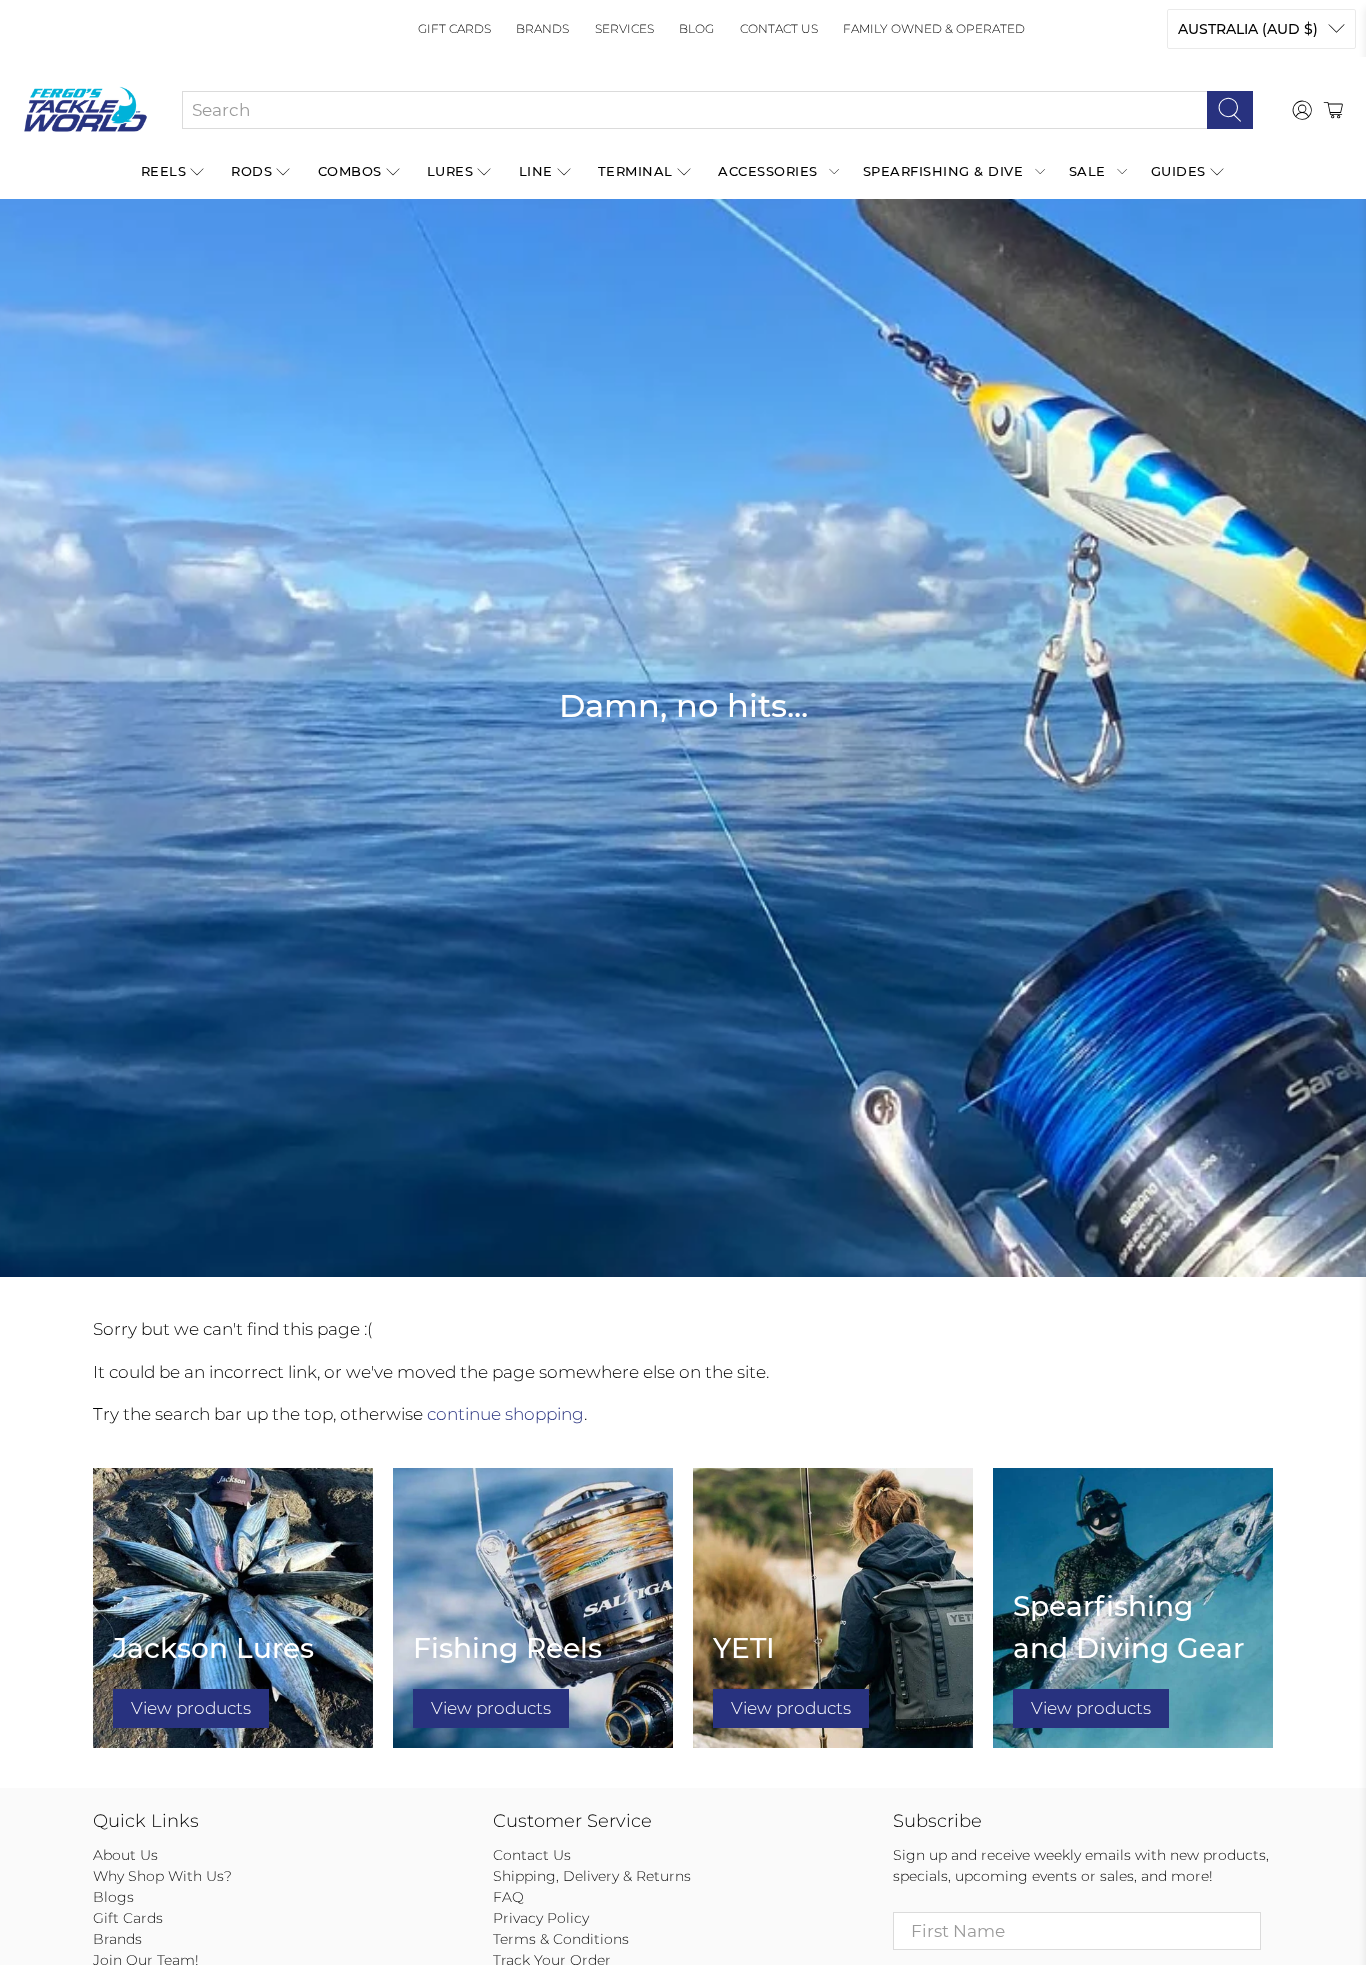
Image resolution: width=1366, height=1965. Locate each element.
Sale (1087, 171)
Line (536, 171)
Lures (450, 171)
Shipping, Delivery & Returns (592, 1876)
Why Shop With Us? (162, 1876)
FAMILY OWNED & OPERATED (934, 28)
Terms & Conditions (561, 1939)
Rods (251, 171)
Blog (696, 28)
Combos (350, 171)
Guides (1178, 171)
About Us (125, 1855)
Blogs (113, 1897)
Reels (164, 171)
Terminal (635, 171)
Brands (542, 28)
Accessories (768, 171)
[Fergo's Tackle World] (85, 110)
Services (624, 28)
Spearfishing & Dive (943, 171)
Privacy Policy (541, 1918)
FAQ (508, 1897)
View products (191, 1708)
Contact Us (779, 28)
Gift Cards (454, 28)
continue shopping (505, 1414)
